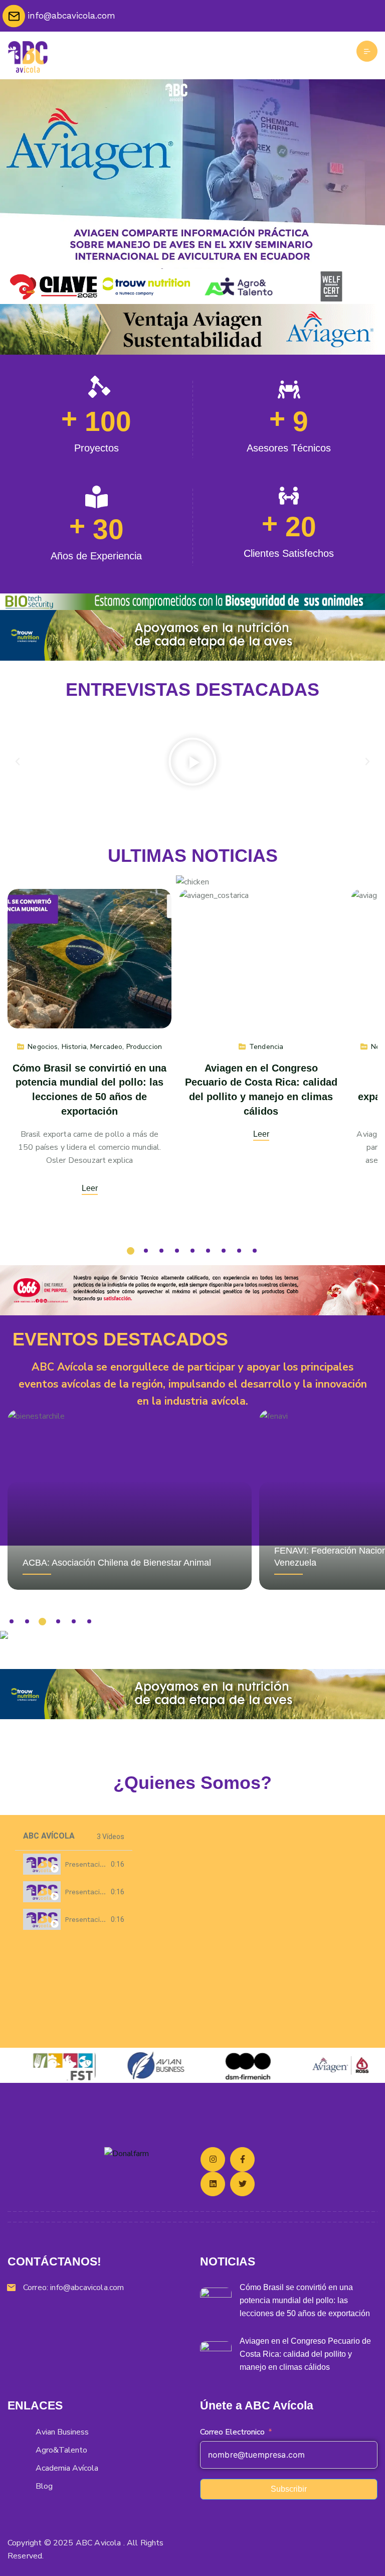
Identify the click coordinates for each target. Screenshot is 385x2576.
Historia (74, 1046)
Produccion (144, 1046)
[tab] (74, 1864)
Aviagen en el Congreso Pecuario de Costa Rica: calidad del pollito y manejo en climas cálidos (305, 2354)
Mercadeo (106, 1046)
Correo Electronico (232, 2432)
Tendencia (266, 1046)
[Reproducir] (192, 762)
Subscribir (289, 2489)
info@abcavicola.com (87, 2288)
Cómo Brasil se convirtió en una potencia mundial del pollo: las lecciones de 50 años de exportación (305, 2300)
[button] (18, 762)
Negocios (43, 1046)
